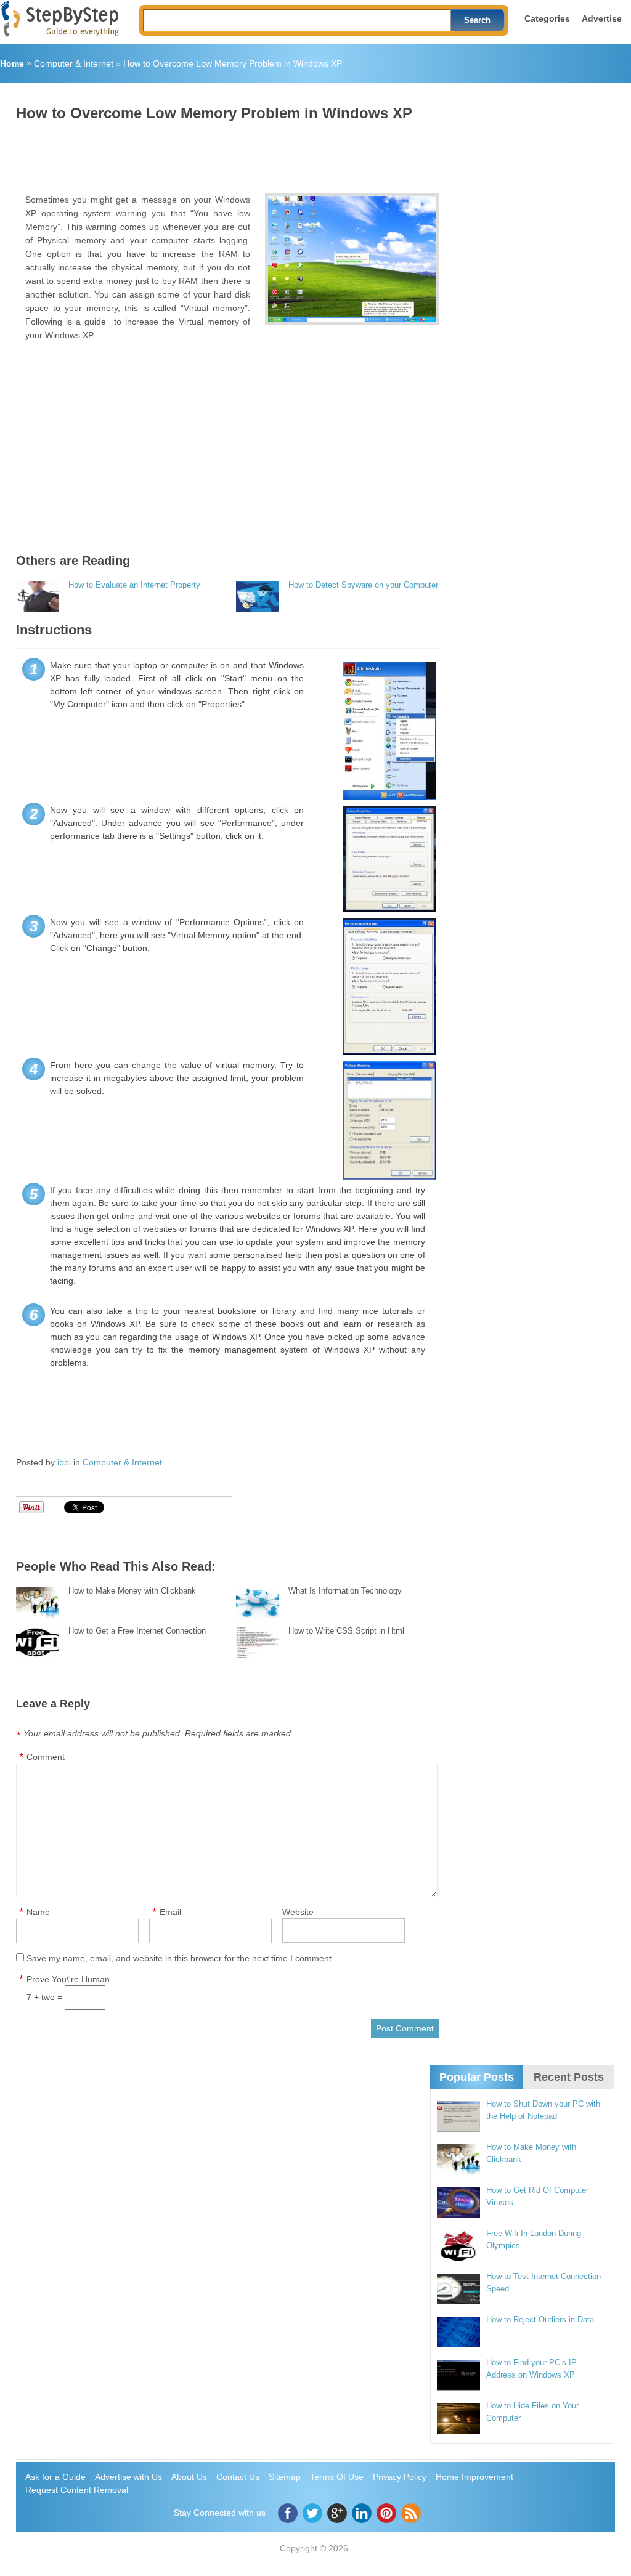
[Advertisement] (240, 153)
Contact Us (238, 2477)
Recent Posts (569, 2077)
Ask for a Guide (55, 2477)
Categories (547, 18)
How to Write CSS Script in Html (346, 1631)
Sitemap (285, 2477)
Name (38, 1912)
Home (12, 63)
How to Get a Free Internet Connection (137, 1631)
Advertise (602, 18)
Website (298, 1912)
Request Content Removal (77, 2490)
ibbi (64, 1462)
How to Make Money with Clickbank (132, 1591)
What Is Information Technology (345, 1591)
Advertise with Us (128, 2477)
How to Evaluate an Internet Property (134, 585)
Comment (46, 1757)
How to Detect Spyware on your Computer (363, 585)
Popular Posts (477, 2077)
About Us (189, 2477)
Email (170, 1912)
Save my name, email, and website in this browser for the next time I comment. (180, 1958)
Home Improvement (474, 2477)
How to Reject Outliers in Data (540, 2319)
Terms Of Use (337, 2477)
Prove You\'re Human (68, 1979)
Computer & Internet (74, 63)
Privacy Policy (400, 2477)
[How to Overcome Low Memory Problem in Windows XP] (352, 259)
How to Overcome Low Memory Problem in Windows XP (233, 63)
